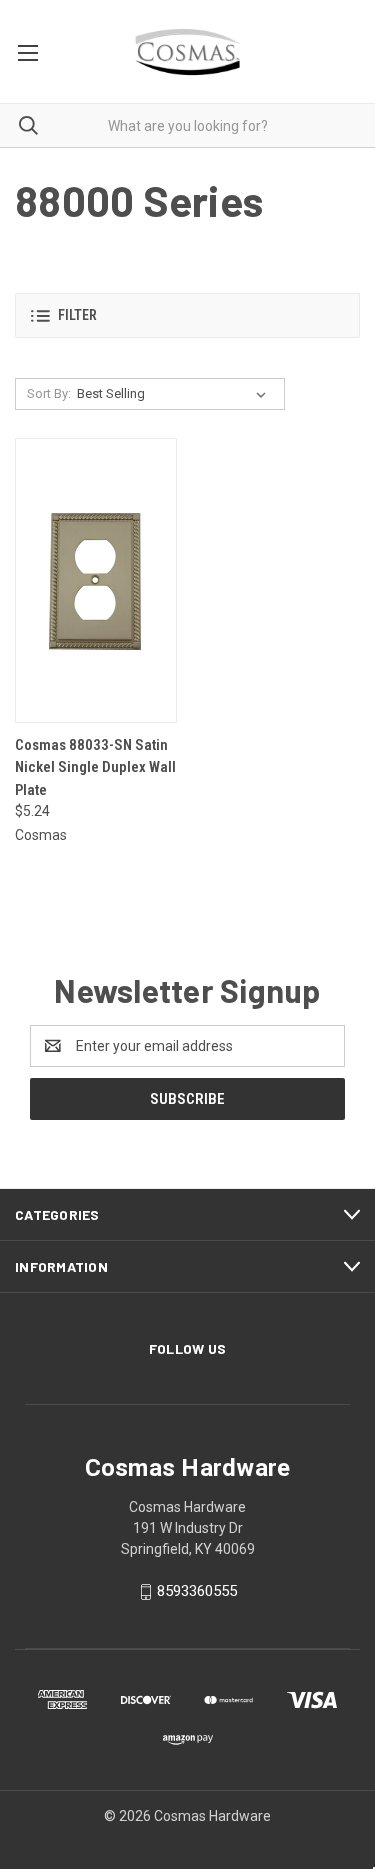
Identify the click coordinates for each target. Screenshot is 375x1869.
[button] (187, 315)
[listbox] (175, 394)
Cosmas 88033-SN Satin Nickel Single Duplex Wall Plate (95, 767)
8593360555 (197, 1591)
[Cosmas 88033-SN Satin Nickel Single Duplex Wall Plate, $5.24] (96, 580)
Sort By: (49, 393)
